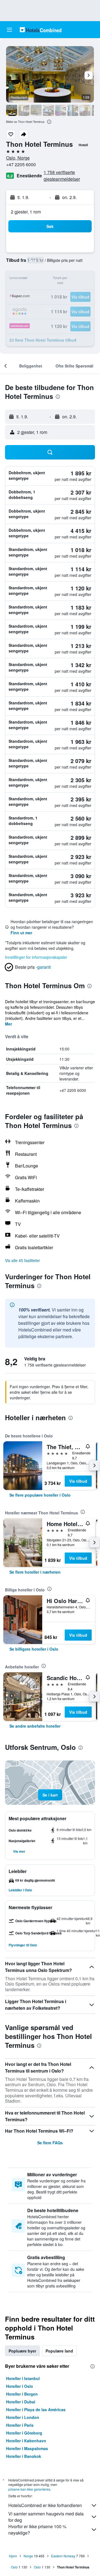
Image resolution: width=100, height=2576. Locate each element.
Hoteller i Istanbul (23, 2378)
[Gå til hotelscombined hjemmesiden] (41, 30)
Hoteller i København (26, 2441)
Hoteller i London (23, 2417)
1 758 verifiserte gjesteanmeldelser (62, 176)
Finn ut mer (21, 933)
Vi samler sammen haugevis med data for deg (46, 2517)
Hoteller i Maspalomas (27, 2448)
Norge (28, 2556)
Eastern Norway (63, 2556)
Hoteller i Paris (20, 2425)
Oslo (14, 2567)
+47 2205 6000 (21, 164)
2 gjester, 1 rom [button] (26, 212)
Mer (8, 1024)
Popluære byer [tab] (22, 2351)
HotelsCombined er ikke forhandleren (45, 2505)
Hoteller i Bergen (22, 2394)
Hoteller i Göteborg (24, 2433)
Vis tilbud (78, 1481)
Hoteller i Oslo (20, 2386)
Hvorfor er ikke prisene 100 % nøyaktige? (37, 2530)
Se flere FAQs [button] (50, 2143)
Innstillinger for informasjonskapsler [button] (36, 957)
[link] (40, 1495)
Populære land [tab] (59, 2351)
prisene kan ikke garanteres (29, 2489)
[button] (9, 30)
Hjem (13, 2556)
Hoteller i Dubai (21, 2402)
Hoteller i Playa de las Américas (36, 2409)
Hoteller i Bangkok (24, 2456)
